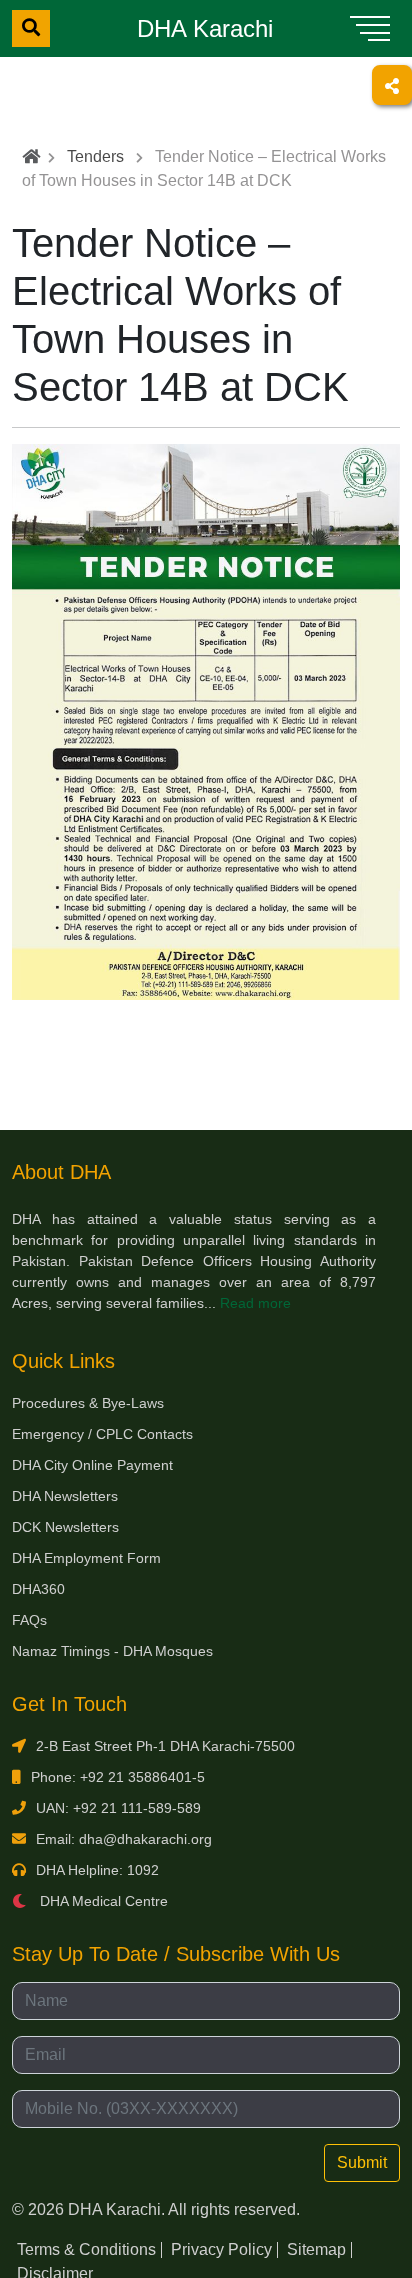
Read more (255, 1303)
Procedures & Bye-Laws (88, 1403)
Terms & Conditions (86, 2249)
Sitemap (316, 2249)
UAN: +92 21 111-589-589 (118, 1808)
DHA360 (38, 1589)
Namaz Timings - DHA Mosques (112, 1651)
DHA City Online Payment (92, 1465)
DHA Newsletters (65, 1496)
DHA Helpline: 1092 (97, 1870)
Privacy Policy (221, 2249)
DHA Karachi (205, 28)
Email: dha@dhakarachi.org (124, 1839)
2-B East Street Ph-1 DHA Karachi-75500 (165, 1746)
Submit (362, 2162)
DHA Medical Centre (102, 1901)
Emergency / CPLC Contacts (102, 1434)
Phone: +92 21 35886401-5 (118, 1777)
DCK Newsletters (65, 1527)
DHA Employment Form (86, 1558)
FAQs (29, 1620)
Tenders (95, 156)
